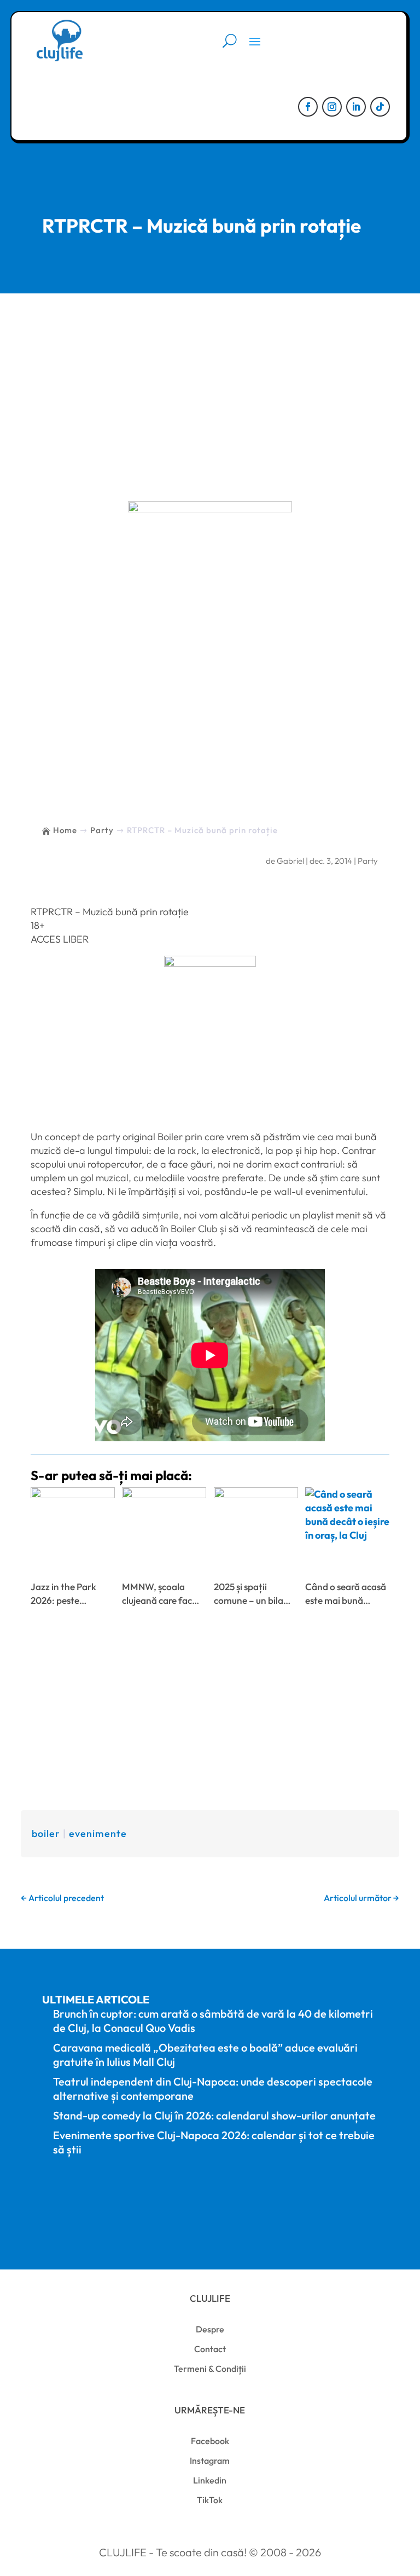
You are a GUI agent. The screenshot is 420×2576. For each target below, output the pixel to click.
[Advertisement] (210, 376)
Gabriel (290, 861)
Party (368, 861)
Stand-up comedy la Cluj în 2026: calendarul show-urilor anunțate (214, 2115)
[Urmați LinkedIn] (356, 107)
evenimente (98, 1833)
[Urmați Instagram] (332, 107)
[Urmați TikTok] (380, 107)
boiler (46, 1833)
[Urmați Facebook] (308, 107)
